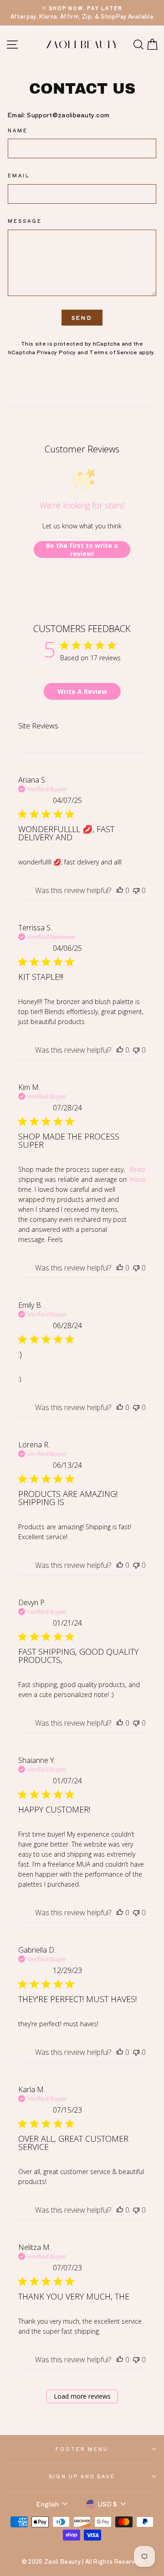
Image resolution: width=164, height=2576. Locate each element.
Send (82, 317)
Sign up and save (82, 2476)
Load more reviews (82, 2396)
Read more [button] (138, 1174)
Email (19, 175)
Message (25, 221)
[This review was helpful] (120, 890)
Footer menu (82, 2449)
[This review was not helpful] (136, 890)
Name (18, 130)
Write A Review (82, 691)
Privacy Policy (56, 352)
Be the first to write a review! (82, 550)
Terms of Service (113, 352)
